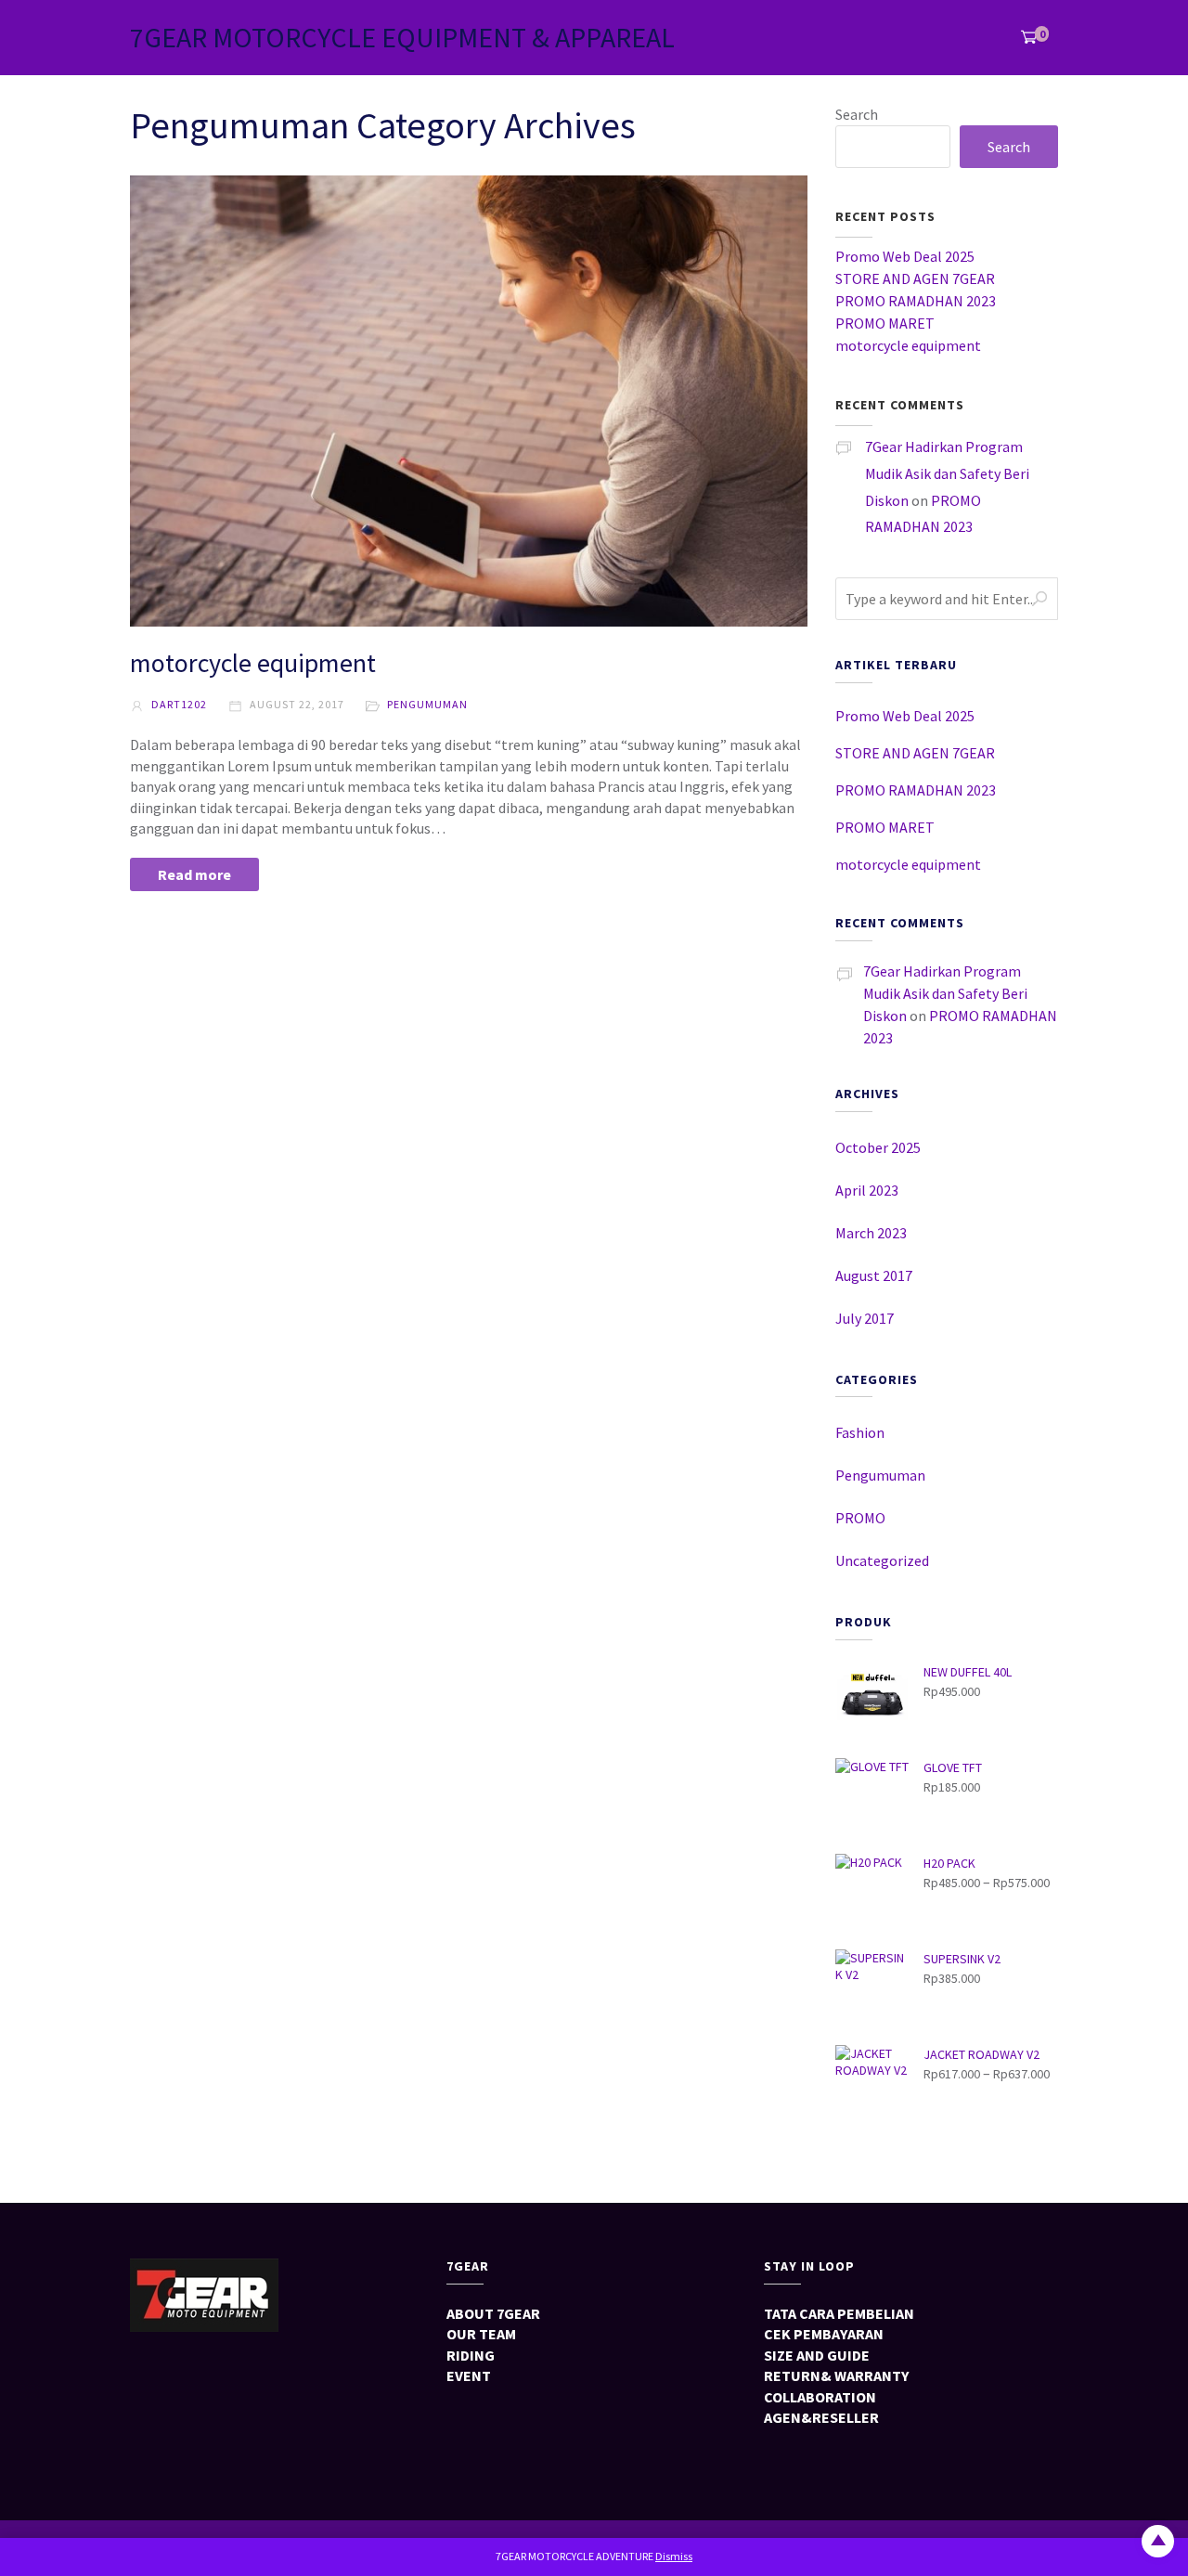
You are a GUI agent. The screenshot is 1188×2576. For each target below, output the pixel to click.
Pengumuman (427, 704)
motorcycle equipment (253, 663)
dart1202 (178, 704)
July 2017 (865, 1318)
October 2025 (878, 1147)
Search (857, 114)
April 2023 (867, 1190)
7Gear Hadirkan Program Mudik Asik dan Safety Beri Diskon (947, 473)
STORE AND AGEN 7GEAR (915, 278)
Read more (194, 874)
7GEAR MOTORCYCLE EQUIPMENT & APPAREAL (402, 37)
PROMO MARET (885, 323)
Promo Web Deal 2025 (905, 256)
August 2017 (874, 1275)
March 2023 (871, 1233)
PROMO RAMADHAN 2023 (916, 301)
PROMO (860, 1518)
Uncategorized (882, 1560)
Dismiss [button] (674, 2556)
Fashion (860, 1432)
